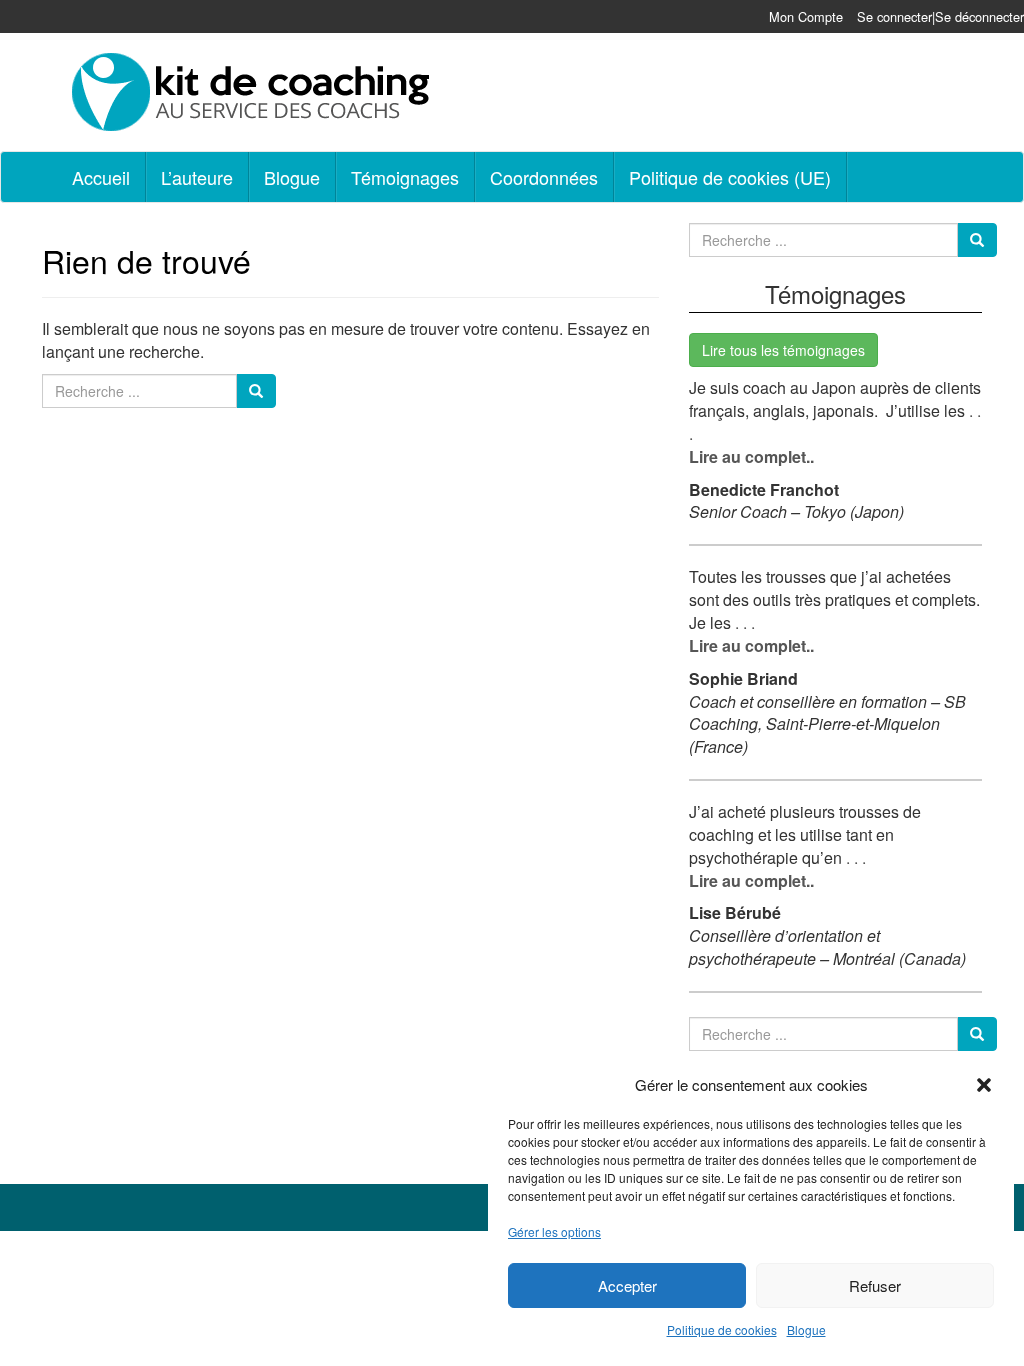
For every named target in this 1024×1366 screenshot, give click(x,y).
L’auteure (197, 177)
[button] (984, 1085)
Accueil (101, 177)
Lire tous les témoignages (783, 350)
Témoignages (405, 177)
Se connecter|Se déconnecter (940, 16)
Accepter (627, 1285)
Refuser (875, 1285)
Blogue (806, 1329)
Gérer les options (554, 1231)
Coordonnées (544, 177)
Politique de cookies (722, 1329)
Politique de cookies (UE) (730, 177)
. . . (743, 622)
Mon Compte (806, 16)
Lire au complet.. (751, 456)
